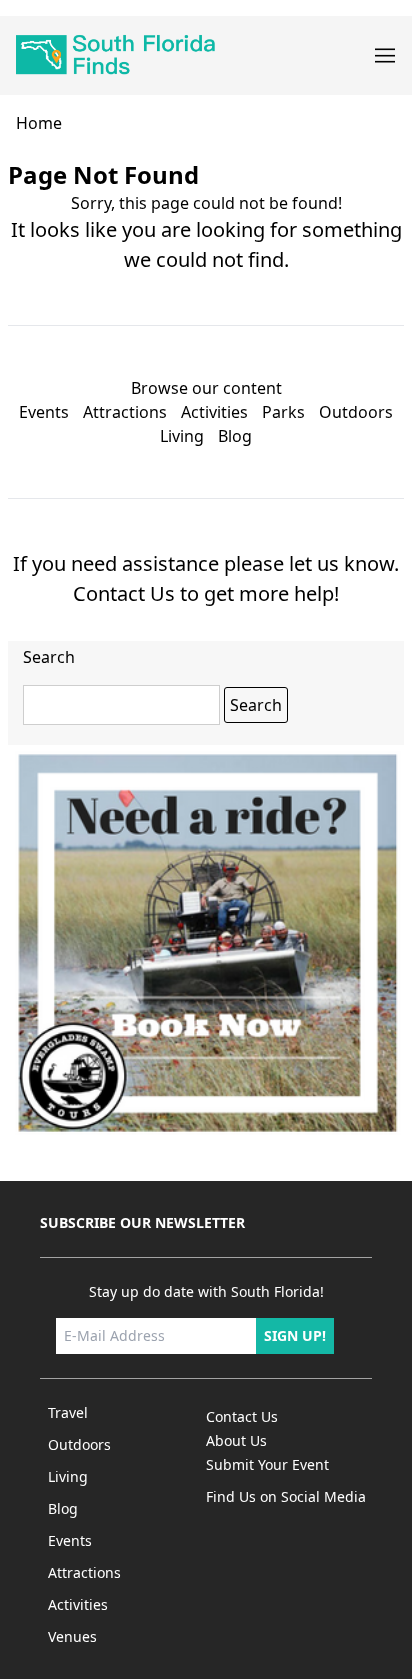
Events (44, 412)
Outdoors (356, 412)
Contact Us (124, 593)
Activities (214, 412)
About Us (236, 1440)
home (39, 123)
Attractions (125, 412)
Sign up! (295, 1335)
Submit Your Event (267, 1464)
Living (182, 436)
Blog (235, 436)
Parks (283, 412)
